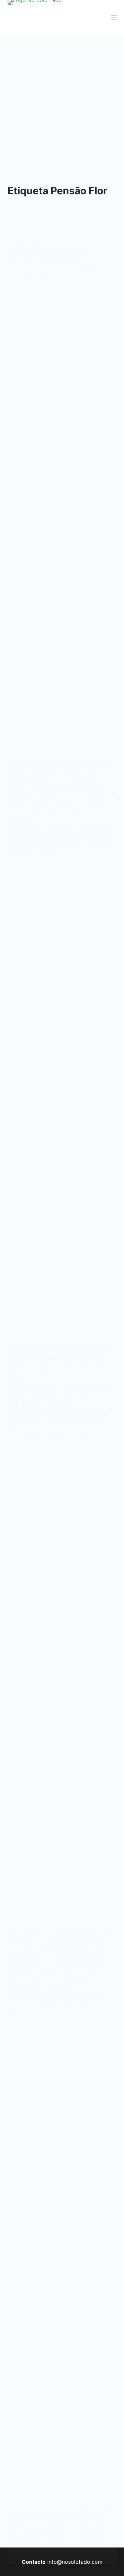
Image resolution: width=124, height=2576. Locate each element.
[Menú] (114, 18)
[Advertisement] (62, 101)
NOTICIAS (17, 832)
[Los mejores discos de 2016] (62, 513)
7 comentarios (95, 826)
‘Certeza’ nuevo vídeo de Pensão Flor (61, 839)
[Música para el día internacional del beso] (62, 1681)
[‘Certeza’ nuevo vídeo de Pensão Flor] (62, 1097)
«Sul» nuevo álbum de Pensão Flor (57, 1999)
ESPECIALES (41, 1408)
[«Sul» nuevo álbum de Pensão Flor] (62, 2256)
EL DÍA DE (17, 1408)
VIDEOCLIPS (41, 832)
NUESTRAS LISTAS (26, 248)
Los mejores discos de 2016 (48, 255)
